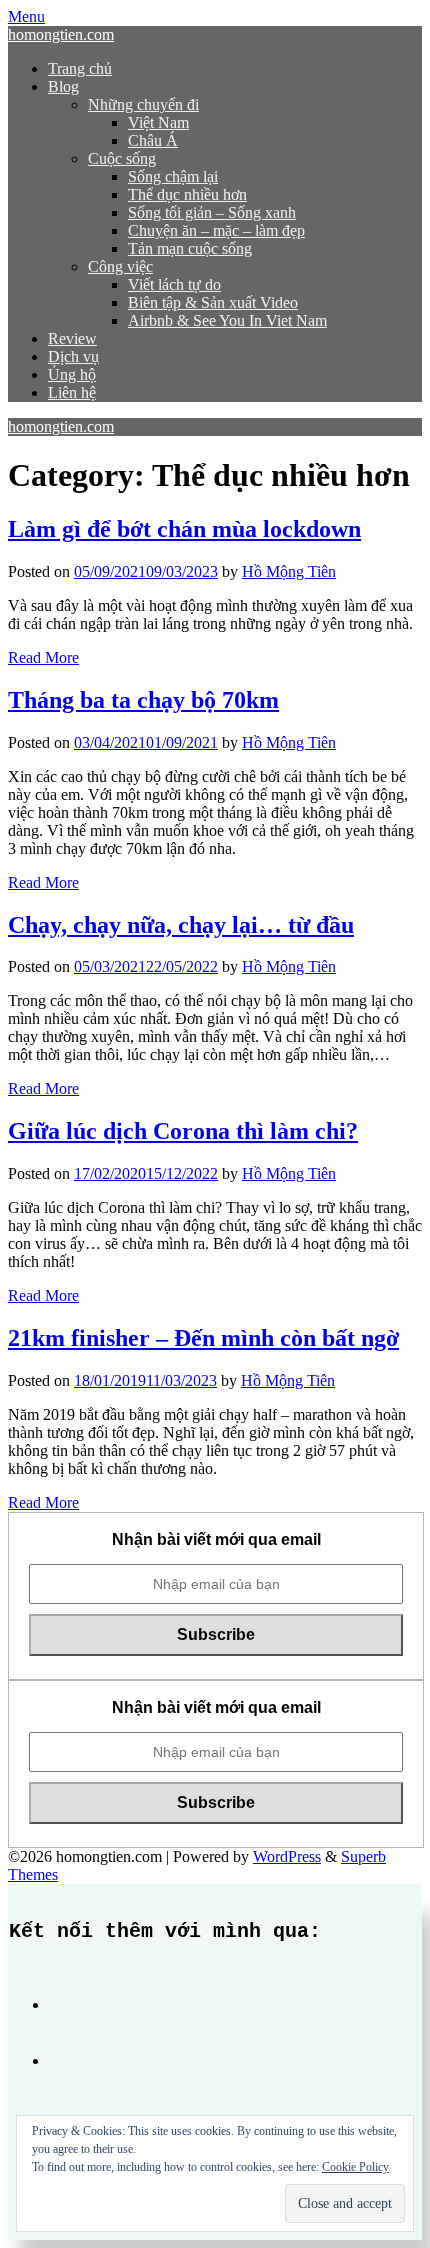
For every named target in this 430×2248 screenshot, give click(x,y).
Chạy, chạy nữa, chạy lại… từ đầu (181, 925)
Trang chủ (80, 68)
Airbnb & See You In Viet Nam (227, 320)
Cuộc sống (122, 158)
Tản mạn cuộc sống (190, 248)
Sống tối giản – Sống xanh (212, 212)
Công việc (120, 266)
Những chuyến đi (143, 104)
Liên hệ (72, 392)
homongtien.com (61, 34)
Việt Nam (158, 122)
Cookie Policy (355, 2167)
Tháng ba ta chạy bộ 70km (143, 700)
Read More (43, 657)
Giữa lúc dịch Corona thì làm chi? (183, 1131)
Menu (26, 16)
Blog (63, 86)
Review (72, 338)
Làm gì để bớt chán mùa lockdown (184, 529)
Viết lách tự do (174, 284)
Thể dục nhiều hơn (187, 194)
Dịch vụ (73, 356)
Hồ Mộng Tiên (289, 571)
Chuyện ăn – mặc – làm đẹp (216, 230)
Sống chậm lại (173, 176)
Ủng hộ (72, 374)
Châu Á (153, 140)
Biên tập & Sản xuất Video (213, 302)
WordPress (287, 1856)
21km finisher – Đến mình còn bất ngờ (203, 1338)
